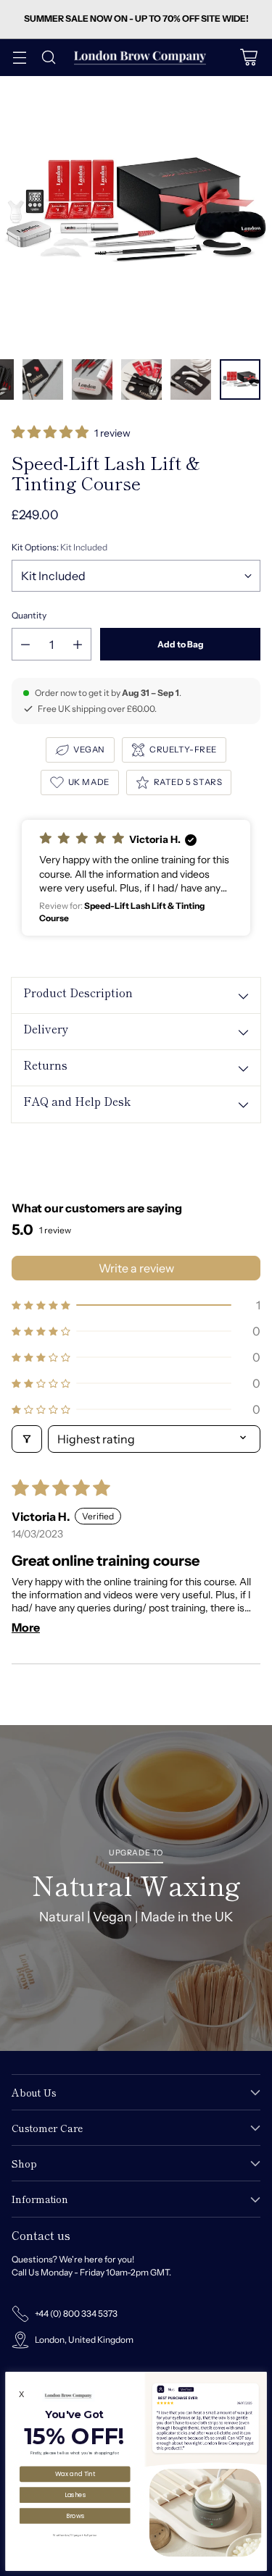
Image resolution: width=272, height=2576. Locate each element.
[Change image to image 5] (92, 379)
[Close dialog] (260, 2378)
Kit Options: (59, 547)
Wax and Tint (75, 2474)
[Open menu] (19, 58)
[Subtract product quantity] (25, 644)
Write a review (136, 1268)
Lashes (75, 2494)
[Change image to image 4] (43, 379)
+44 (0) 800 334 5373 (76, 2313)
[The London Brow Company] (140, 58)
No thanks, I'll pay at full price (75, 2535)
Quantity (29, 615)
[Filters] (27, 1439)
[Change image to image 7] (191, 379)
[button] (51, 433)
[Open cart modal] (248, 58)
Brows (75, 2515)
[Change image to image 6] (141, 379)
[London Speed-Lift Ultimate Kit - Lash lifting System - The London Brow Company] (136, 212)
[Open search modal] (48, 58)
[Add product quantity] (78, 644)
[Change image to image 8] (240, 379)
